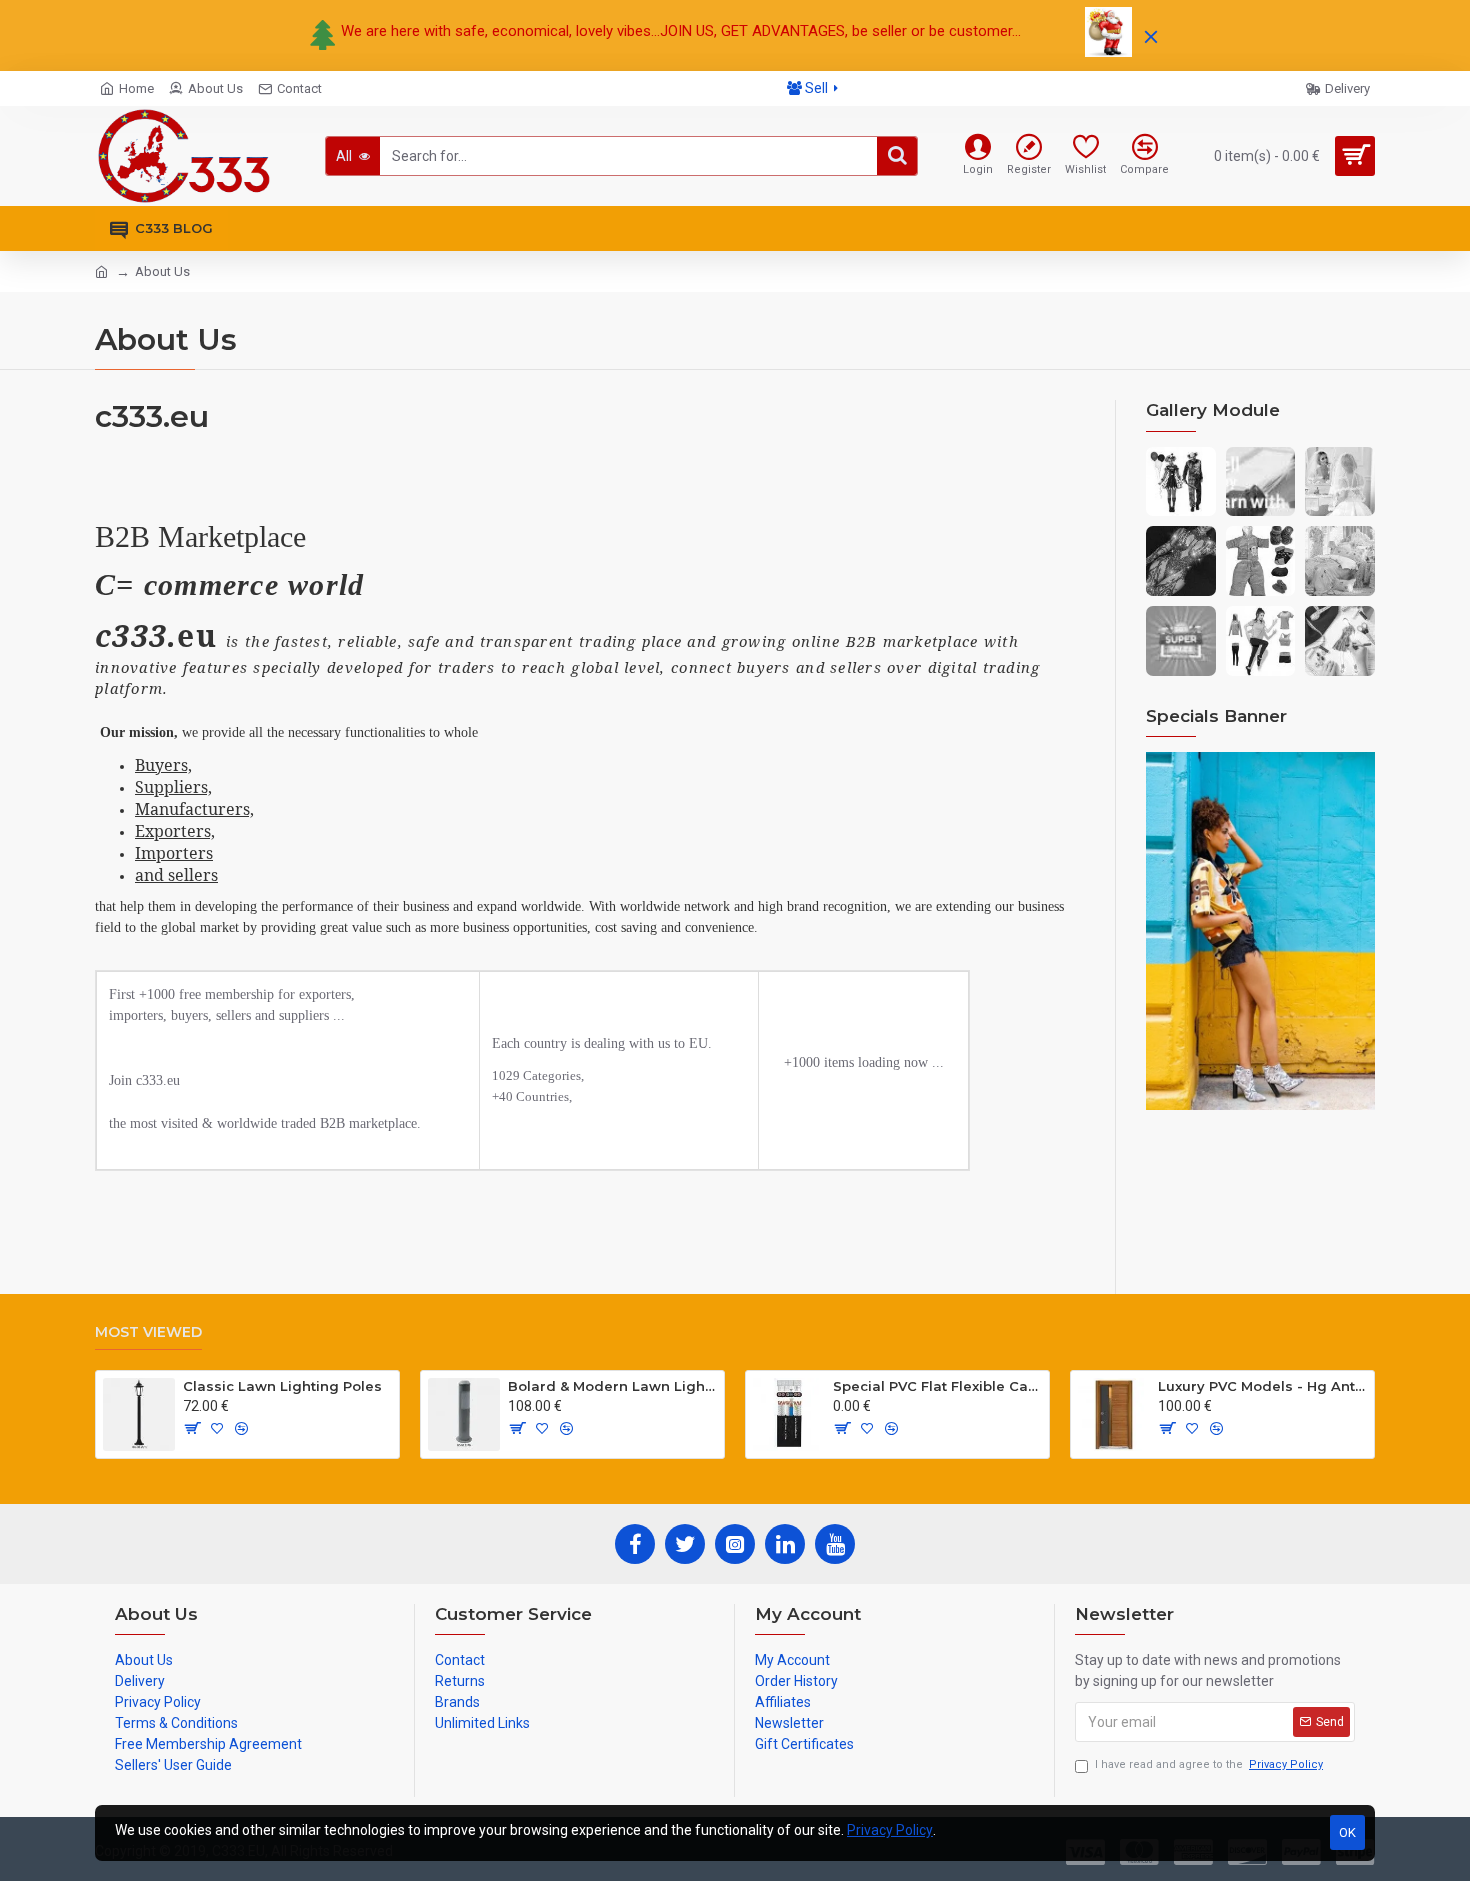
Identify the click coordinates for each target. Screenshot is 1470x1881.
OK (1347, 1832)
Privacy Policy (890, 1830)
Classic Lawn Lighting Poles (282, 1386)
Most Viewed (148, 1332)
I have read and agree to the (1209, 1764)
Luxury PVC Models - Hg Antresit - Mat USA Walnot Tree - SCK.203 (1262, 1386)
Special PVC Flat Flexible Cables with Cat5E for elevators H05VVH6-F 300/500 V (937, 1386)
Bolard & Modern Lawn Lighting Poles (612, 1386)
